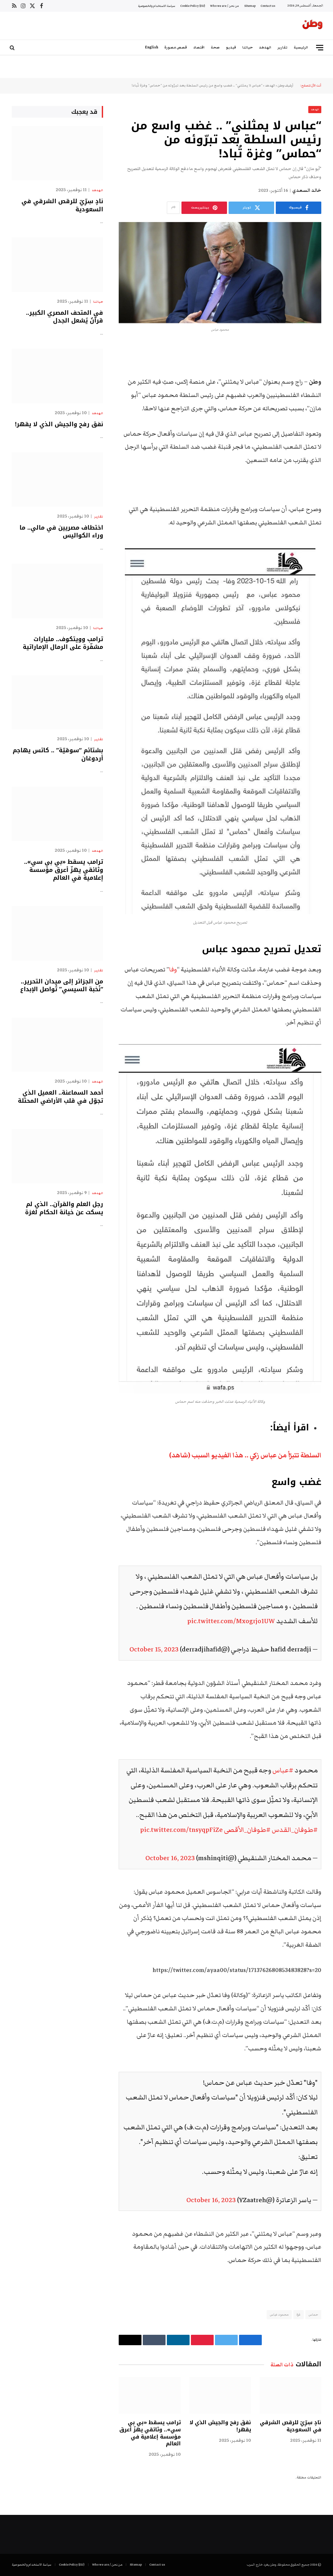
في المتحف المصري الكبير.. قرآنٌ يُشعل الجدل (65, 317)
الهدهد (265, 47)
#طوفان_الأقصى (247, 1830)
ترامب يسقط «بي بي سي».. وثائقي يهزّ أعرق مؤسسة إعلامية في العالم (150, 2433)
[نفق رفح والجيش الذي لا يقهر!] (220, 2395)
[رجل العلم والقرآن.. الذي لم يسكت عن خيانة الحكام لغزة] (57, 1156)
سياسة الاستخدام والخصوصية (157, 6)
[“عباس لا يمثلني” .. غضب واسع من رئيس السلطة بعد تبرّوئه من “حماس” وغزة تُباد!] (220, 273)
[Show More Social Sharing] (173, 208)
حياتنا (247, 47)
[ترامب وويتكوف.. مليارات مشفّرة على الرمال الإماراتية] (57, 591)
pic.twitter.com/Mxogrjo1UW (231, 1621)
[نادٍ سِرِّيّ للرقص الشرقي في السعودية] (290, 2395)
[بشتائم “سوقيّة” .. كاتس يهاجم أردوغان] (57, 702)
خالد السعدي (307, 191)
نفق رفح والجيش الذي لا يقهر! (220, 2426)
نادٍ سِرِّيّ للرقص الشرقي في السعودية (291, 2426)
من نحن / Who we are (225, 6)
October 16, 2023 (170, 1858)
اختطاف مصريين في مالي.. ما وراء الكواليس (61, 532)
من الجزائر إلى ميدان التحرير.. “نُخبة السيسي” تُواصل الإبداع (62, 986)
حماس (313, 2315)
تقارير (282, 47)
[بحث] (13, 48)
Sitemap (250, 6)
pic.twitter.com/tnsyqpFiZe (181, 1830)
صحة (215, 47)
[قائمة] (320, 48)
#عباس (283, 1770)
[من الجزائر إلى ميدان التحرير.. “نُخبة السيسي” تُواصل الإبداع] (57, 933)
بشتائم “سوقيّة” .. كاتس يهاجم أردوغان (58, 754)
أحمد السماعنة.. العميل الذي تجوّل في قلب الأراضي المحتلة (60, 1097)
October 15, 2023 (154, 1649)
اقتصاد (199, 47)
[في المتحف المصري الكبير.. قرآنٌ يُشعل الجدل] (57, 264)
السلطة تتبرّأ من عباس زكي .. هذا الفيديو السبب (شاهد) (245, 1455)
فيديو (231, 47)
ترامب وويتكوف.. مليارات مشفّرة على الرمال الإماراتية (63, 643)
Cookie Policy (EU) (193, 6)
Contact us (268, 6)
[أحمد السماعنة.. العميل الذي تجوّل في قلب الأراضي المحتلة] (57, 1045)
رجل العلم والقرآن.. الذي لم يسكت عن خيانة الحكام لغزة (64, 1208)
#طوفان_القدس (295, 1830)
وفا (173, 970)
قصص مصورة (176, 47)
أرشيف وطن (286, 85)
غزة (299, 2315)
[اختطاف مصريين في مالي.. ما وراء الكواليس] (57, 479)
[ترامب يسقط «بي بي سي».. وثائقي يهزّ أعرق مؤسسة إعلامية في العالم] (150, 2395)
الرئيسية (301, 47)
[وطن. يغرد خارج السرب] (313, 26)
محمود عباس (279, 2315)
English (152, 47)
